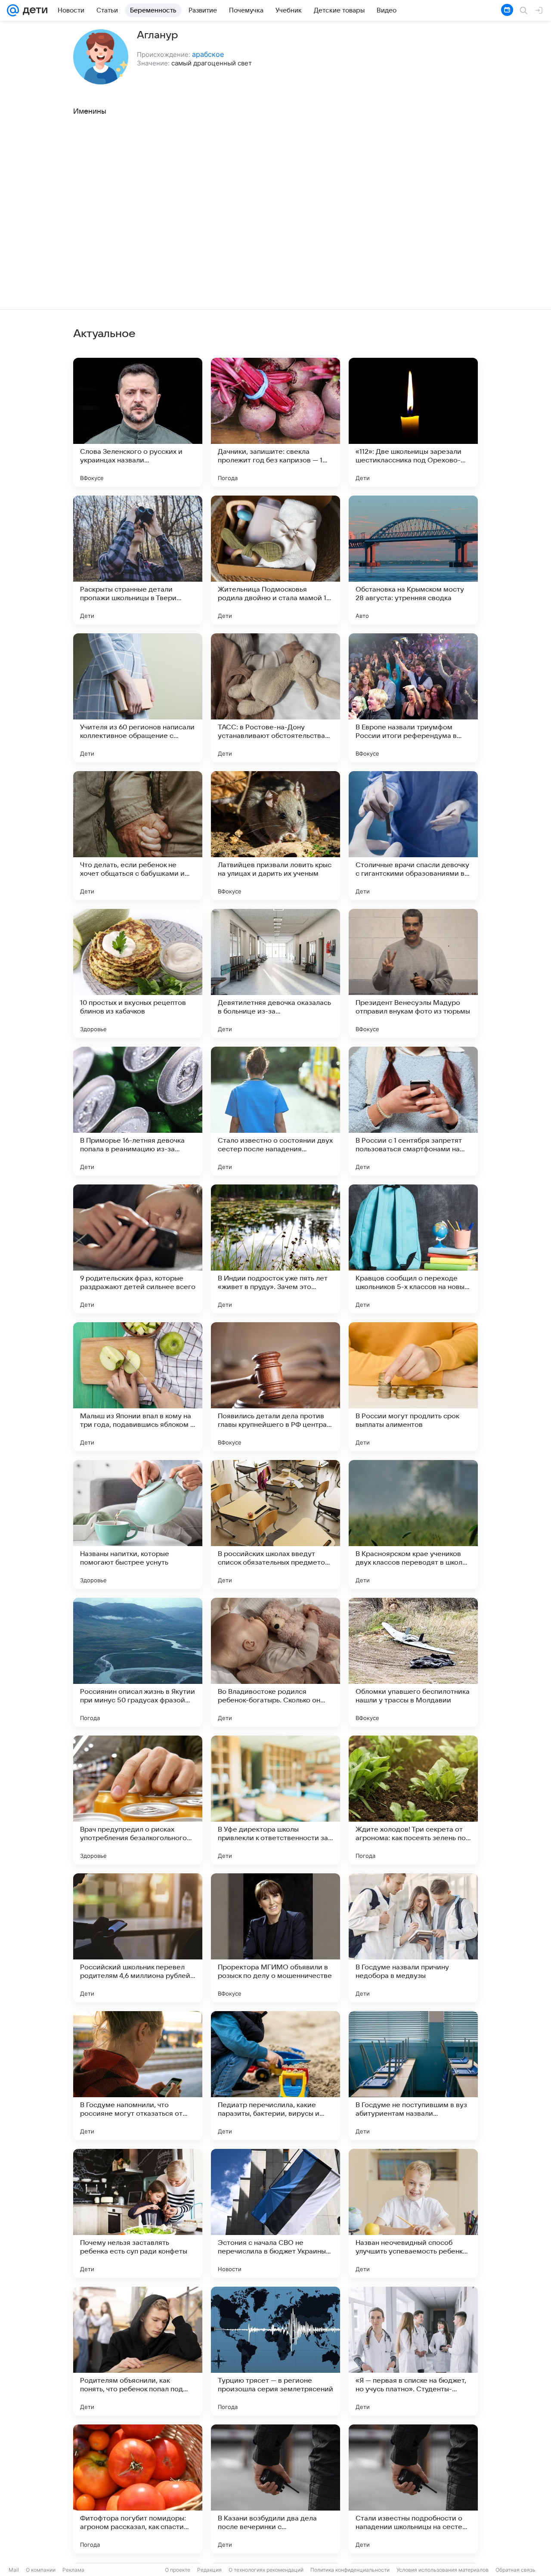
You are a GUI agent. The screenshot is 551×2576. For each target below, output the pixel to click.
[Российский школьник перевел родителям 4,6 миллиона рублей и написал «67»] (138, 1938)
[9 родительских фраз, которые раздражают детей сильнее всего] (138, 1249)
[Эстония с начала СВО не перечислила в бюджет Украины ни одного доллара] (275, 2213)
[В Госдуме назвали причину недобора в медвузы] (413, 1938)
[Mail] (13, 10)
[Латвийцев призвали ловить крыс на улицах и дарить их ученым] (275, 836)
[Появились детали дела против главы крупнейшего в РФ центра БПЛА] (275, 1387)
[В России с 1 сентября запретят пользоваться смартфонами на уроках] (413, 1111)
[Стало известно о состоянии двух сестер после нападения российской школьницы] (275, 1111)
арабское (208, 54)
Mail (14, 2570)
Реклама (73, 2570)
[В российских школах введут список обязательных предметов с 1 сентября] (275, 1525)
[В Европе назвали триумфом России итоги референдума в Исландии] (413, 698)
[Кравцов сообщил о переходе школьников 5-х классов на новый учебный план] (413, 1249)
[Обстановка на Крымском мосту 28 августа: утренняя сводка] (413, 560)
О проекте (178, 2570)
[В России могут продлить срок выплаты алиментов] (413, 1387)
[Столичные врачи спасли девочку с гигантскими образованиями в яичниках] (413, 836)
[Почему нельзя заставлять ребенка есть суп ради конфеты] (138, 2213)
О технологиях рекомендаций (266, 2570)
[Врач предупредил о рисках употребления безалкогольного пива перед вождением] (138, 1800)
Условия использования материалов (443, 2570)
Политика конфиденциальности (350, 2570)
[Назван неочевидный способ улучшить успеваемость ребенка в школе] (413, 2213)
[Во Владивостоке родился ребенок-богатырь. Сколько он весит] (275, 1662)
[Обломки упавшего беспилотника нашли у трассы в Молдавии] (413, 1662)
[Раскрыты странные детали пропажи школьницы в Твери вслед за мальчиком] (138, 560)
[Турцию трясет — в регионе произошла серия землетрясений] (275, 2351)
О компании (41, 2570)
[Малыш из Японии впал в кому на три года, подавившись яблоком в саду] (138, 1387)
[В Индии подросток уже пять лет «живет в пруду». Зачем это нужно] (275, 1249)
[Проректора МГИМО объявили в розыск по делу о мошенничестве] (275, 1938)
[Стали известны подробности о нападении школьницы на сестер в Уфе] (413, 2489)
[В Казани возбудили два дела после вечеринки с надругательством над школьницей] (275, 2489)
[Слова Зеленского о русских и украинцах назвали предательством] (138, 422)
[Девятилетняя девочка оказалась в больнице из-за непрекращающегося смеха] (275, 973)
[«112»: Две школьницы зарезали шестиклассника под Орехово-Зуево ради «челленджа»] (413, 422)
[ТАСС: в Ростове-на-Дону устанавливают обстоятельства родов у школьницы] (275, 698)
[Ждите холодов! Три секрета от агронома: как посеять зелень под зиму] (413, 1800)
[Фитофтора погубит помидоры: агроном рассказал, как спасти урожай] (138, 2489)
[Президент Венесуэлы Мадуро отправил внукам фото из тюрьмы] (413, 973)
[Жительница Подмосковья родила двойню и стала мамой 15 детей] (275, 560)
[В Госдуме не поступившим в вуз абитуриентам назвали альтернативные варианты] (413, 2076)
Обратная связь (515, 2570)
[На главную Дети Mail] (33, 10)
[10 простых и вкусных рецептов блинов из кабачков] (138, 973)
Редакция (209, 2570)
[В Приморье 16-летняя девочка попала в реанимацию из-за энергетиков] (138, 1111)
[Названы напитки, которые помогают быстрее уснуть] (138, 1525)
